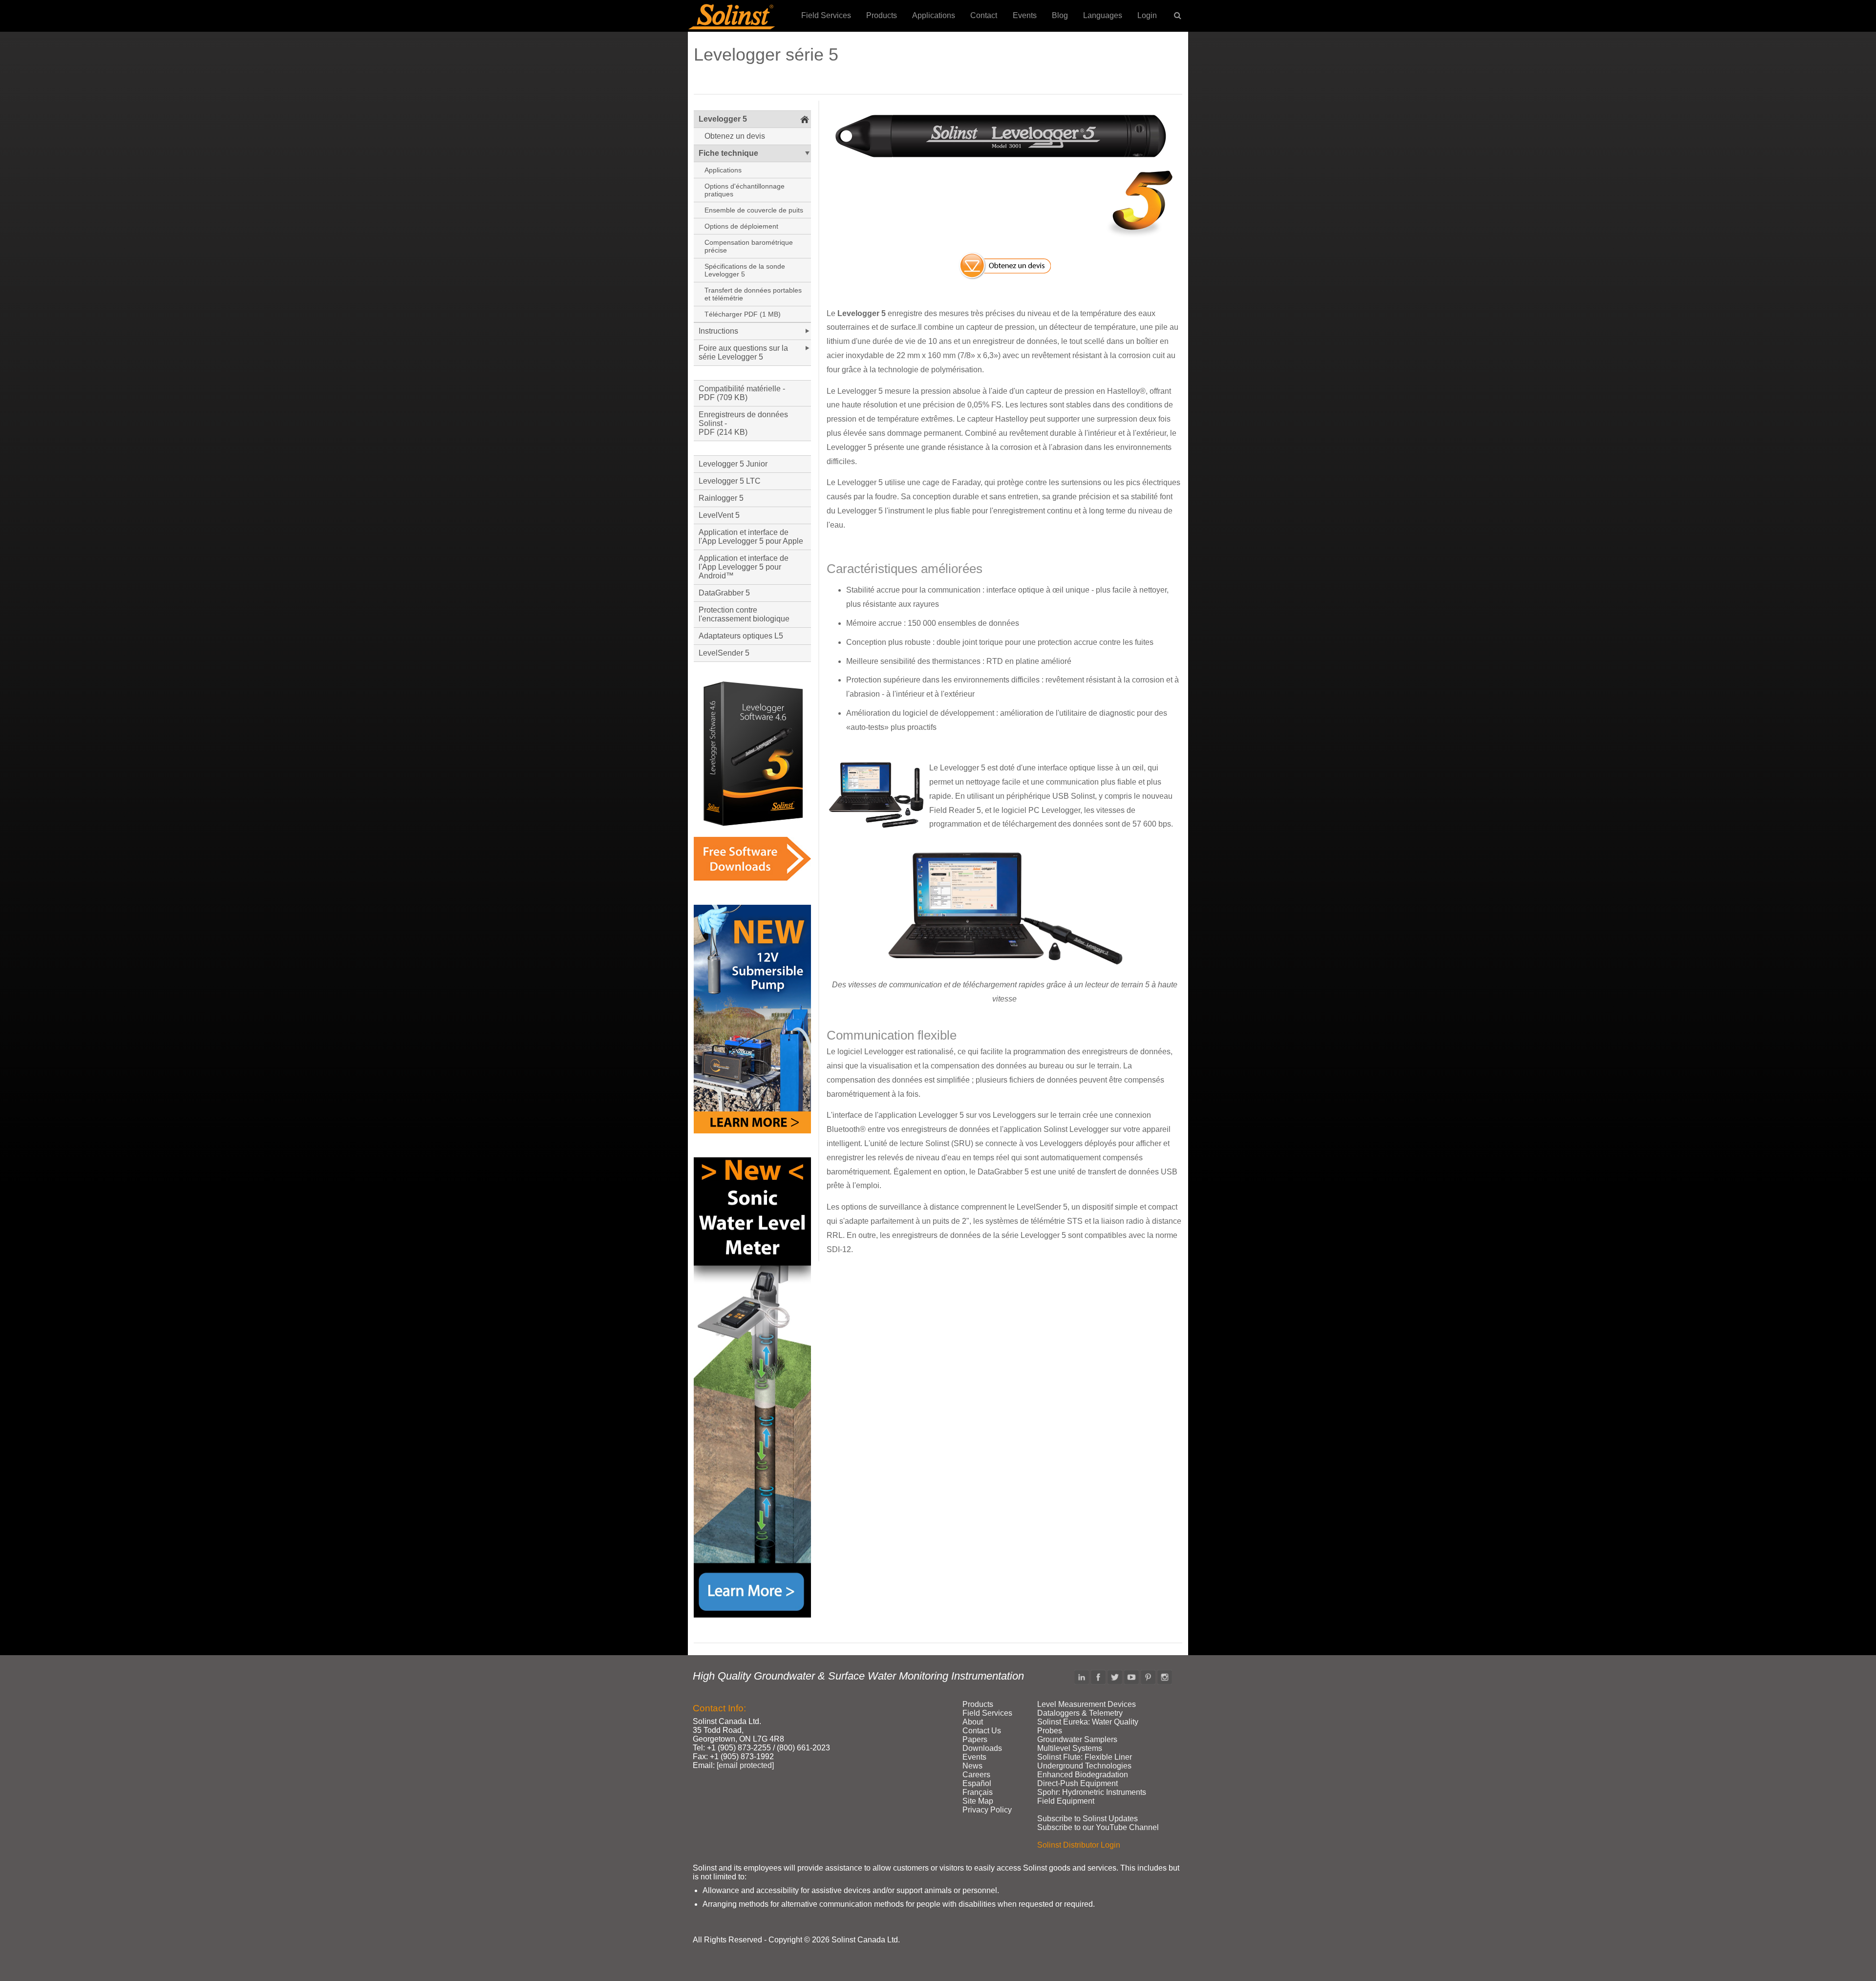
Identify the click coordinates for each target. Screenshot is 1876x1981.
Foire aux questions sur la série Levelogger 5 (743, 352)
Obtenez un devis (735, 136)
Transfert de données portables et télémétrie (753, 294)
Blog (1060, 15)
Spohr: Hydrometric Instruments (1092, 1792)
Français (978, 1792)
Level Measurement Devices (1087, 1704)
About (973, 1722)
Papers (975, 1739)
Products (882, 15)
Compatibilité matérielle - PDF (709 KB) (742, 393)
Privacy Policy (987, 1810)
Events (1025, 15)
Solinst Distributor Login (1079, 1845)
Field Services (826, 15)
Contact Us (982, 1731)
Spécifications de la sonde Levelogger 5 (745, 270)
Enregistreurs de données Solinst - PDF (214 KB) (743, 423)
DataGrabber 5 (724, 593)
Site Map (978, 1801)
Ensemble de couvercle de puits (754, 210)
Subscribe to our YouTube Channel (1098, 1827)
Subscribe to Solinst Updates (1087, 1819)
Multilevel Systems (1070, 1748)
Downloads (982, 1748)
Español (977, 1783)
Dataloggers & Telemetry (1080, 1713)
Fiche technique (728, 153)
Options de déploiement (741, 226)
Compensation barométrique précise (749, 246)
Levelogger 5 (723, 119)
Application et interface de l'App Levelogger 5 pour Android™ (744, 567)
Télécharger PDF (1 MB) (743, 314)
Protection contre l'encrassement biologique (744, 614)
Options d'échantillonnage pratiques (745, 190)
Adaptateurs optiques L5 (741, 636)
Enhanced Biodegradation (1083, 1775)
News (972, 1766)
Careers (976, 1775)
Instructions (718, 331)
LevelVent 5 (719, 515)
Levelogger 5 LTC (730, 481)
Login (1147, 15)
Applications (934, 15)
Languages (1103, 15)
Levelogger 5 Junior (733, 464)
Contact (984, 15)
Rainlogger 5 (721, 498)
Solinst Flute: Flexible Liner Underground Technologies (1085, 1761)
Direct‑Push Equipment (1077, 1783)
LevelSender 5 (724, 653)
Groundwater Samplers (1077, 1739)
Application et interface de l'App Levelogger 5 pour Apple (751, 537)
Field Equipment (1066, 1801)
